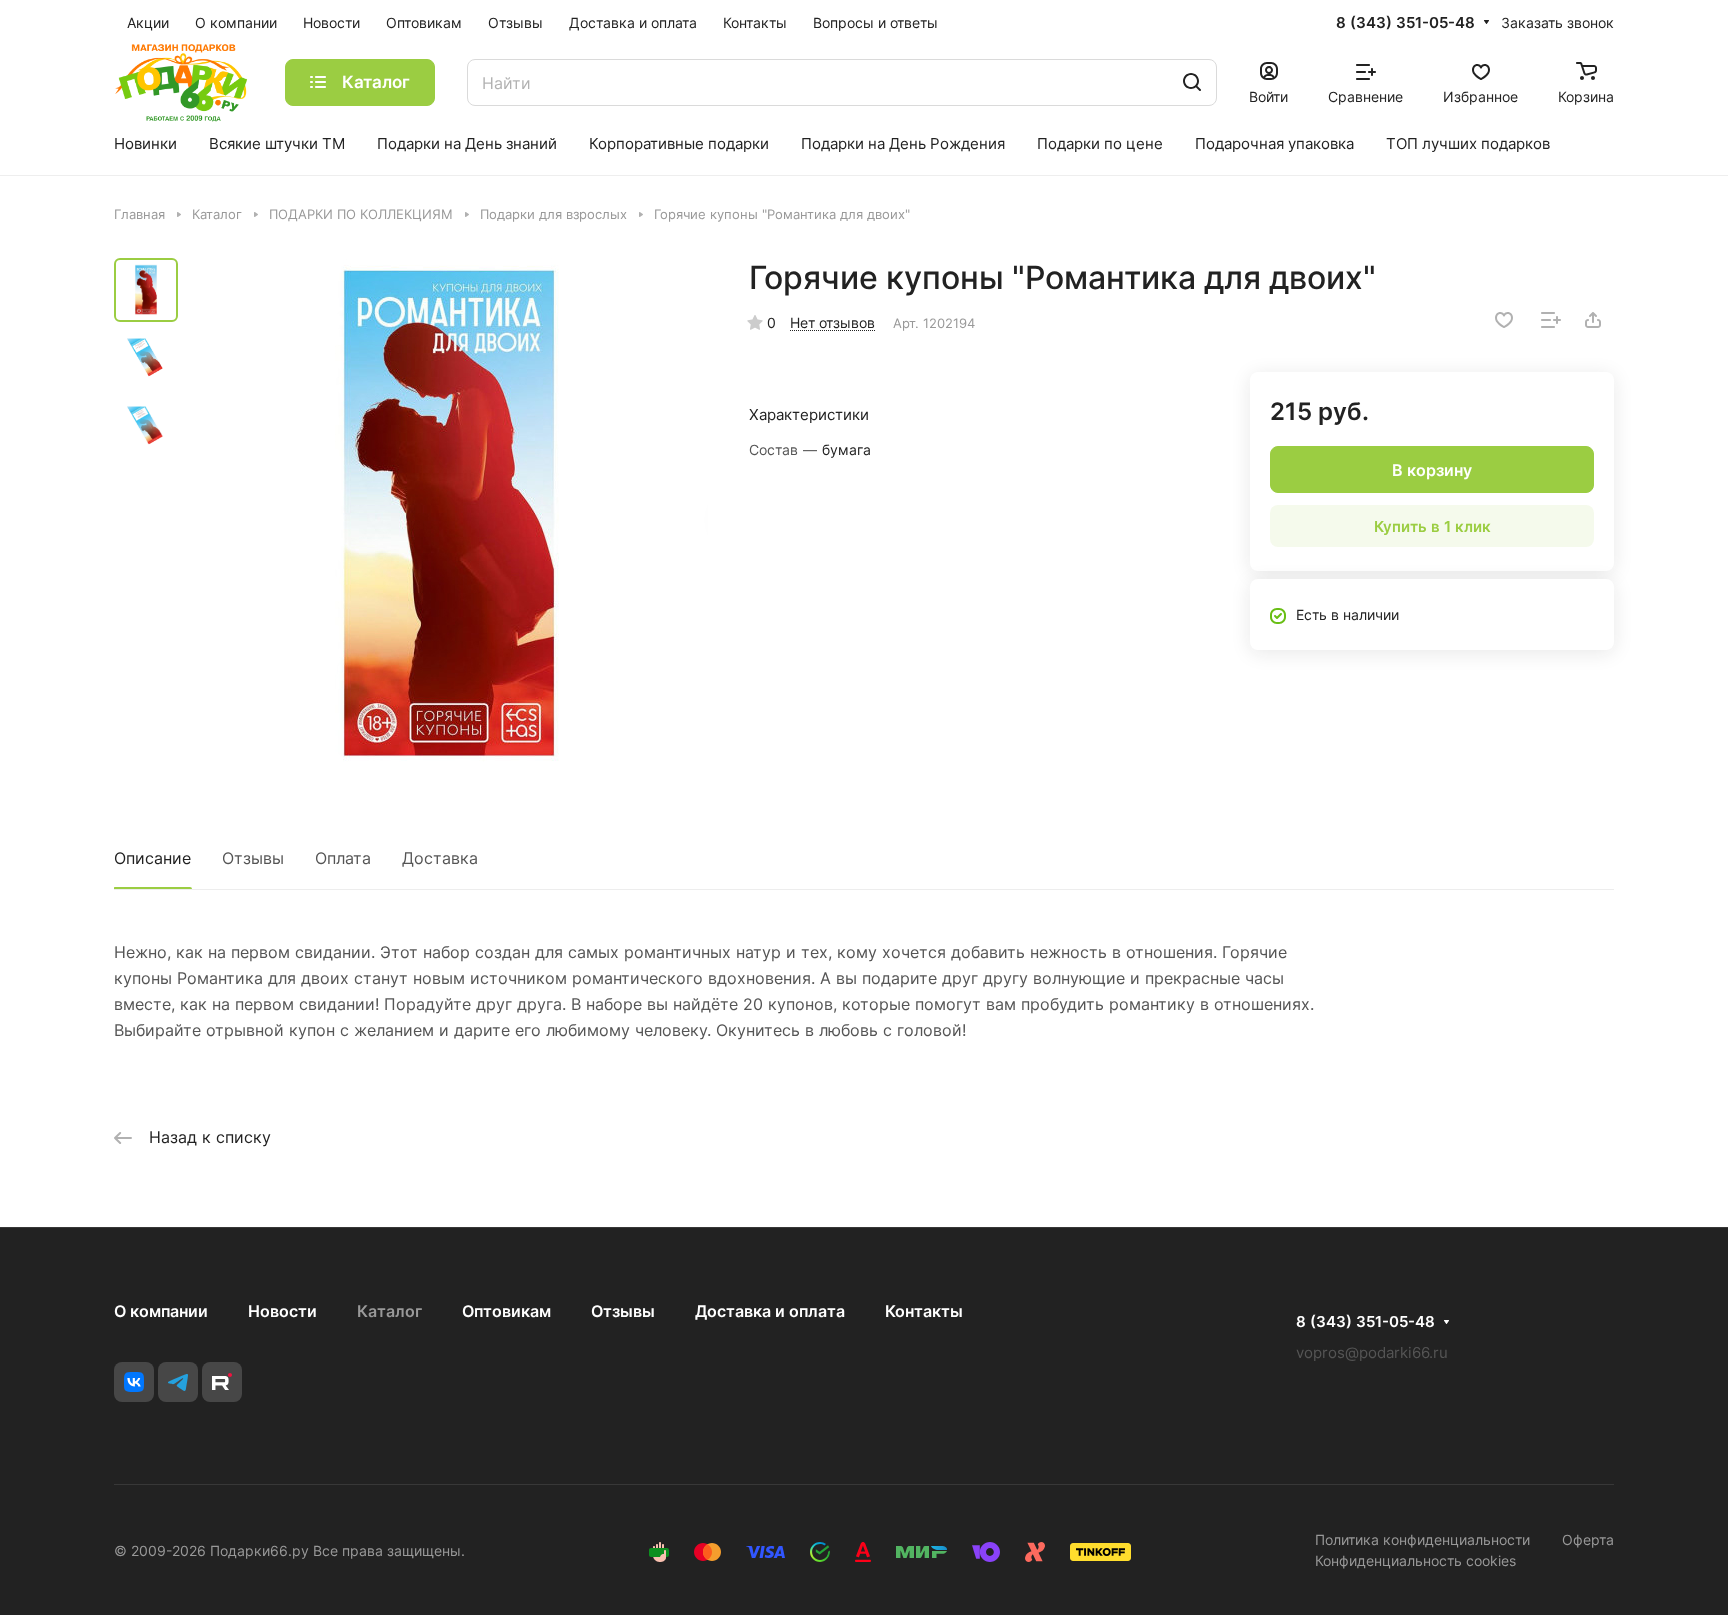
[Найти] (1192, 82)
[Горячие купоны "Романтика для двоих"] (449, 517)
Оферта (1588, 1539)
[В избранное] (1504, 320)
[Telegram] (178, 1382)
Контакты (924, 1311)
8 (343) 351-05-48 (1405, 23)
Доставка (440, 858)
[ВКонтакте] (134, 1382)
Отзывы (253, 858)
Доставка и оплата (770, 1311)
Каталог (389, 1311)
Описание (152, 858)
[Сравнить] (1551, 320)
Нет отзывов (832, 322)
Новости (282, 1311)
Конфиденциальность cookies (1415, 1560)
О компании (161, 1311)
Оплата (343, 858)
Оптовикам (506, 1311)
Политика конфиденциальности (1422, 1539)
